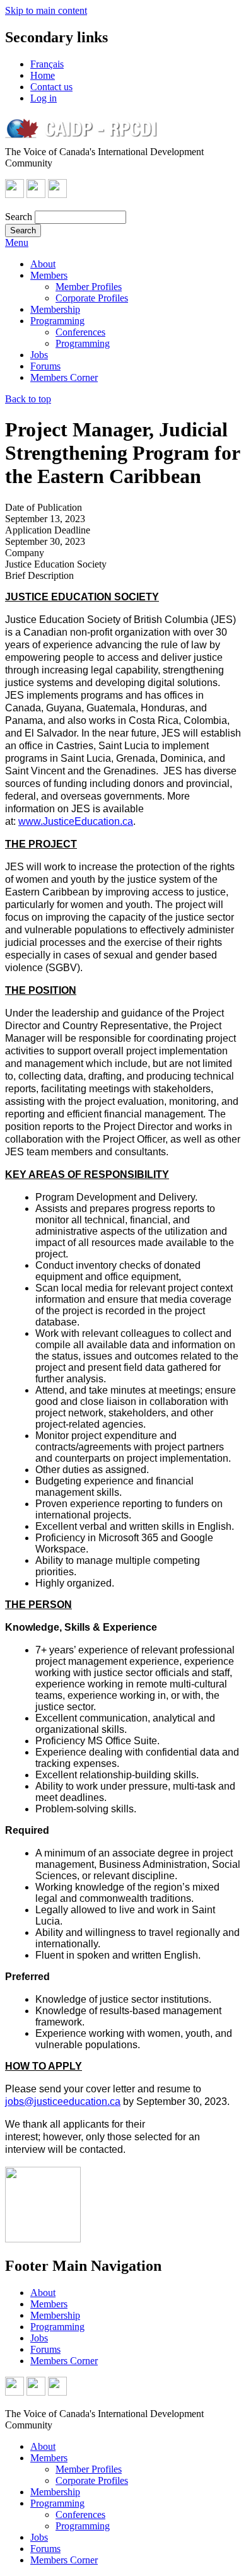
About (43, 264)
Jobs (39, 355)
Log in (44, 98)
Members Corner (64, 377)
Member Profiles (89, 287)
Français (47, 64)
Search (19, 217)
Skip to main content (46, 10)
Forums (45, 366)
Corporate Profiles (92, 298)
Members (49, 275)
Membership (55, 309)
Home (43, 75)
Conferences (80, 332)
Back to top (28, 399)
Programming (57, 321)
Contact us (51, 87)
